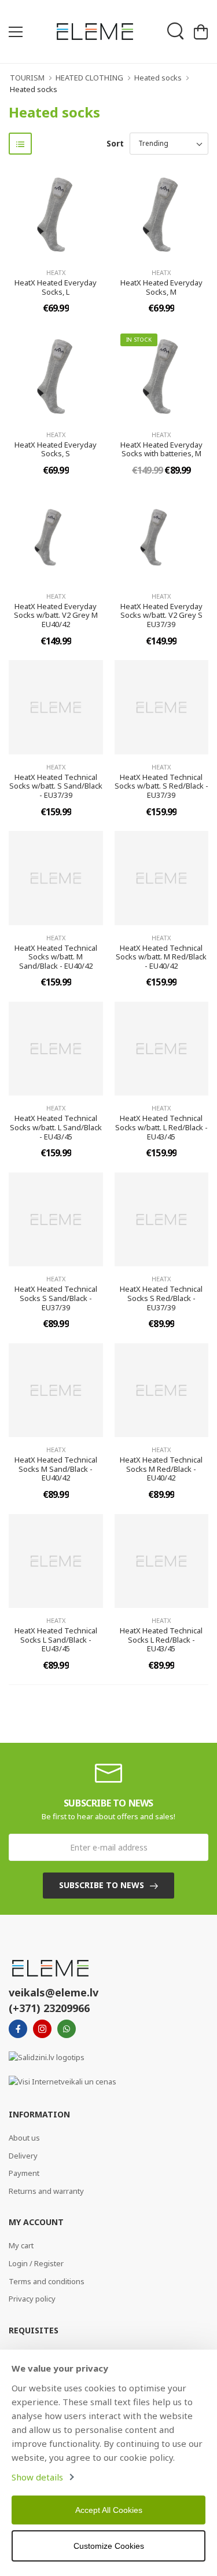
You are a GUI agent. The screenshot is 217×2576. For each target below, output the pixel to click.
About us (24, 2138)
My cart (21, 2245)
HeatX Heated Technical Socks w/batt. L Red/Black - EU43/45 (161, 1127)
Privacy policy (32, 2299)
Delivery (23, 2156)
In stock (139, 340)
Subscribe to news (102, 1885)
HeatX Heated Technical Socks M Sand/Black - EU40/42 (56, 1469)
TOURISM (27, 78)
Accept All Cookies (109, 2510)
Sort (115, 143)
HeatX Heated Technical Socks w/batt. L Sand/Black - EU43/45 (56, 1127)
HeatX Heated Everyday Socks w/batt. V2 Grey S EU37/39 (161, 615)
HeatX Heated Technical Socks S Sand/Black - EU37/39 (56, 1298)
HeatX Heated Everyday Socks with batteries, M (161, 449)
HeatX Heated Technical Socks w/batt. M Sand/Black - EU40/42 (56, 957)
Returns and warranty (46, 2191)
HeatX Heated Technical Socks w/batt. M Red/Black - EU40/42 (161, 957)
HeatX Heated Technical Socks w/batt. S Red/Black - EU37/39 (161, 786)
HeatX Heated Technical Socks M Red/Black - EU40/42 (161, 1469)
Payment (24, 2173)
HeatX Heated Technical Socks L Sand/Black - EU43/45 (56, 1639)
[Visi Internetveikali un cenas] (62, 2081)
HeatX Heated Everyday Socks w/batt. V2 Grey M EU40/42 (56, 615)
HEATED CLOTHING (89, 78)
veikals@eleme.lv (54, 1992)
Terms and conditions (47, 2281)
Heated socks (158, 78)
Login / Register (36, 2263)
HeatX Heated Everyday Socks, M (161, 287)
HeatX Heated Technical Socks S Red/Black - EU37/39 (161, 1298)
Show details (37, 2477)
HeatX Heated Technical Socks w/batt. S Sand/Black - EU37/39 (56, 786)
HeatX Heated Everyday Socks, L (56, 287)
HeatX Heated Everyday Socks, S (56, 449)
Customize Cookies (109, 2546)
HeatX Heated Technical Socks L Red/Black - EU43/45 (161, 1639)
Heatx (56, 272)
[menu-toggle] (16, 32)
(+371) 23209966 (49, 2008)
